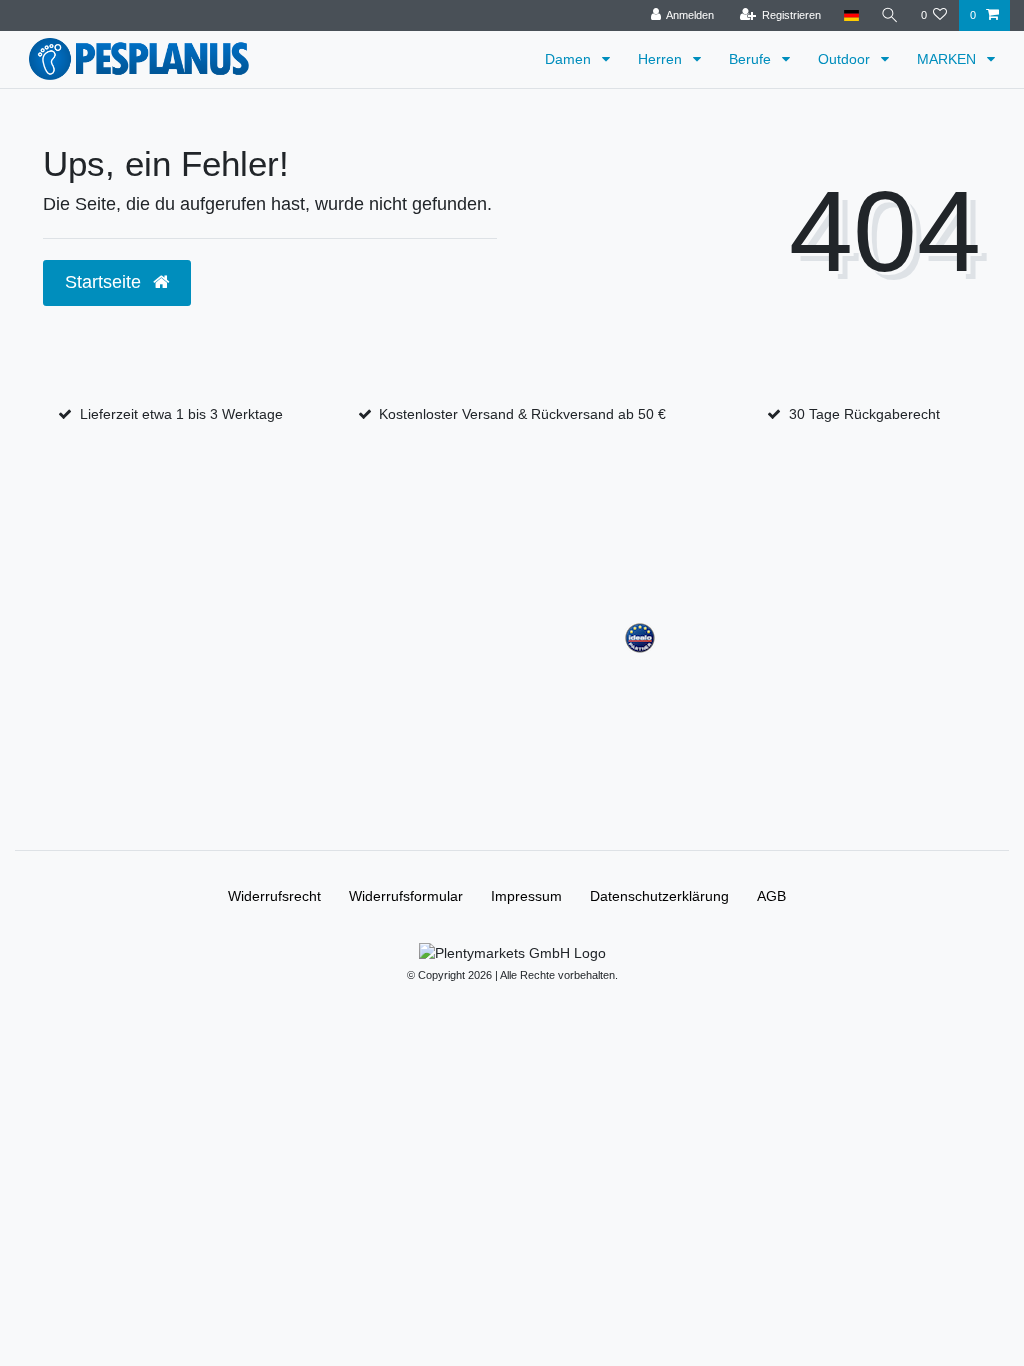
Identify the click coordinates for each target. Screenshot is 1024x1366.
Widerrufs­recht (274, 896)
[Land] (850, 15)
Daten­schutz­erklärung (659, 896)
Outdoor (846, 59)
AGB (771, 896)
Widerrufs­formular (406, 896)
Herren (662, 59)
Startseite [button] (105, 282)
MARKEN (948, 59)
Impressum (526, 896)
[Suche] (890, 15)
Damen (570, 59)
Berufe (752, 59)
